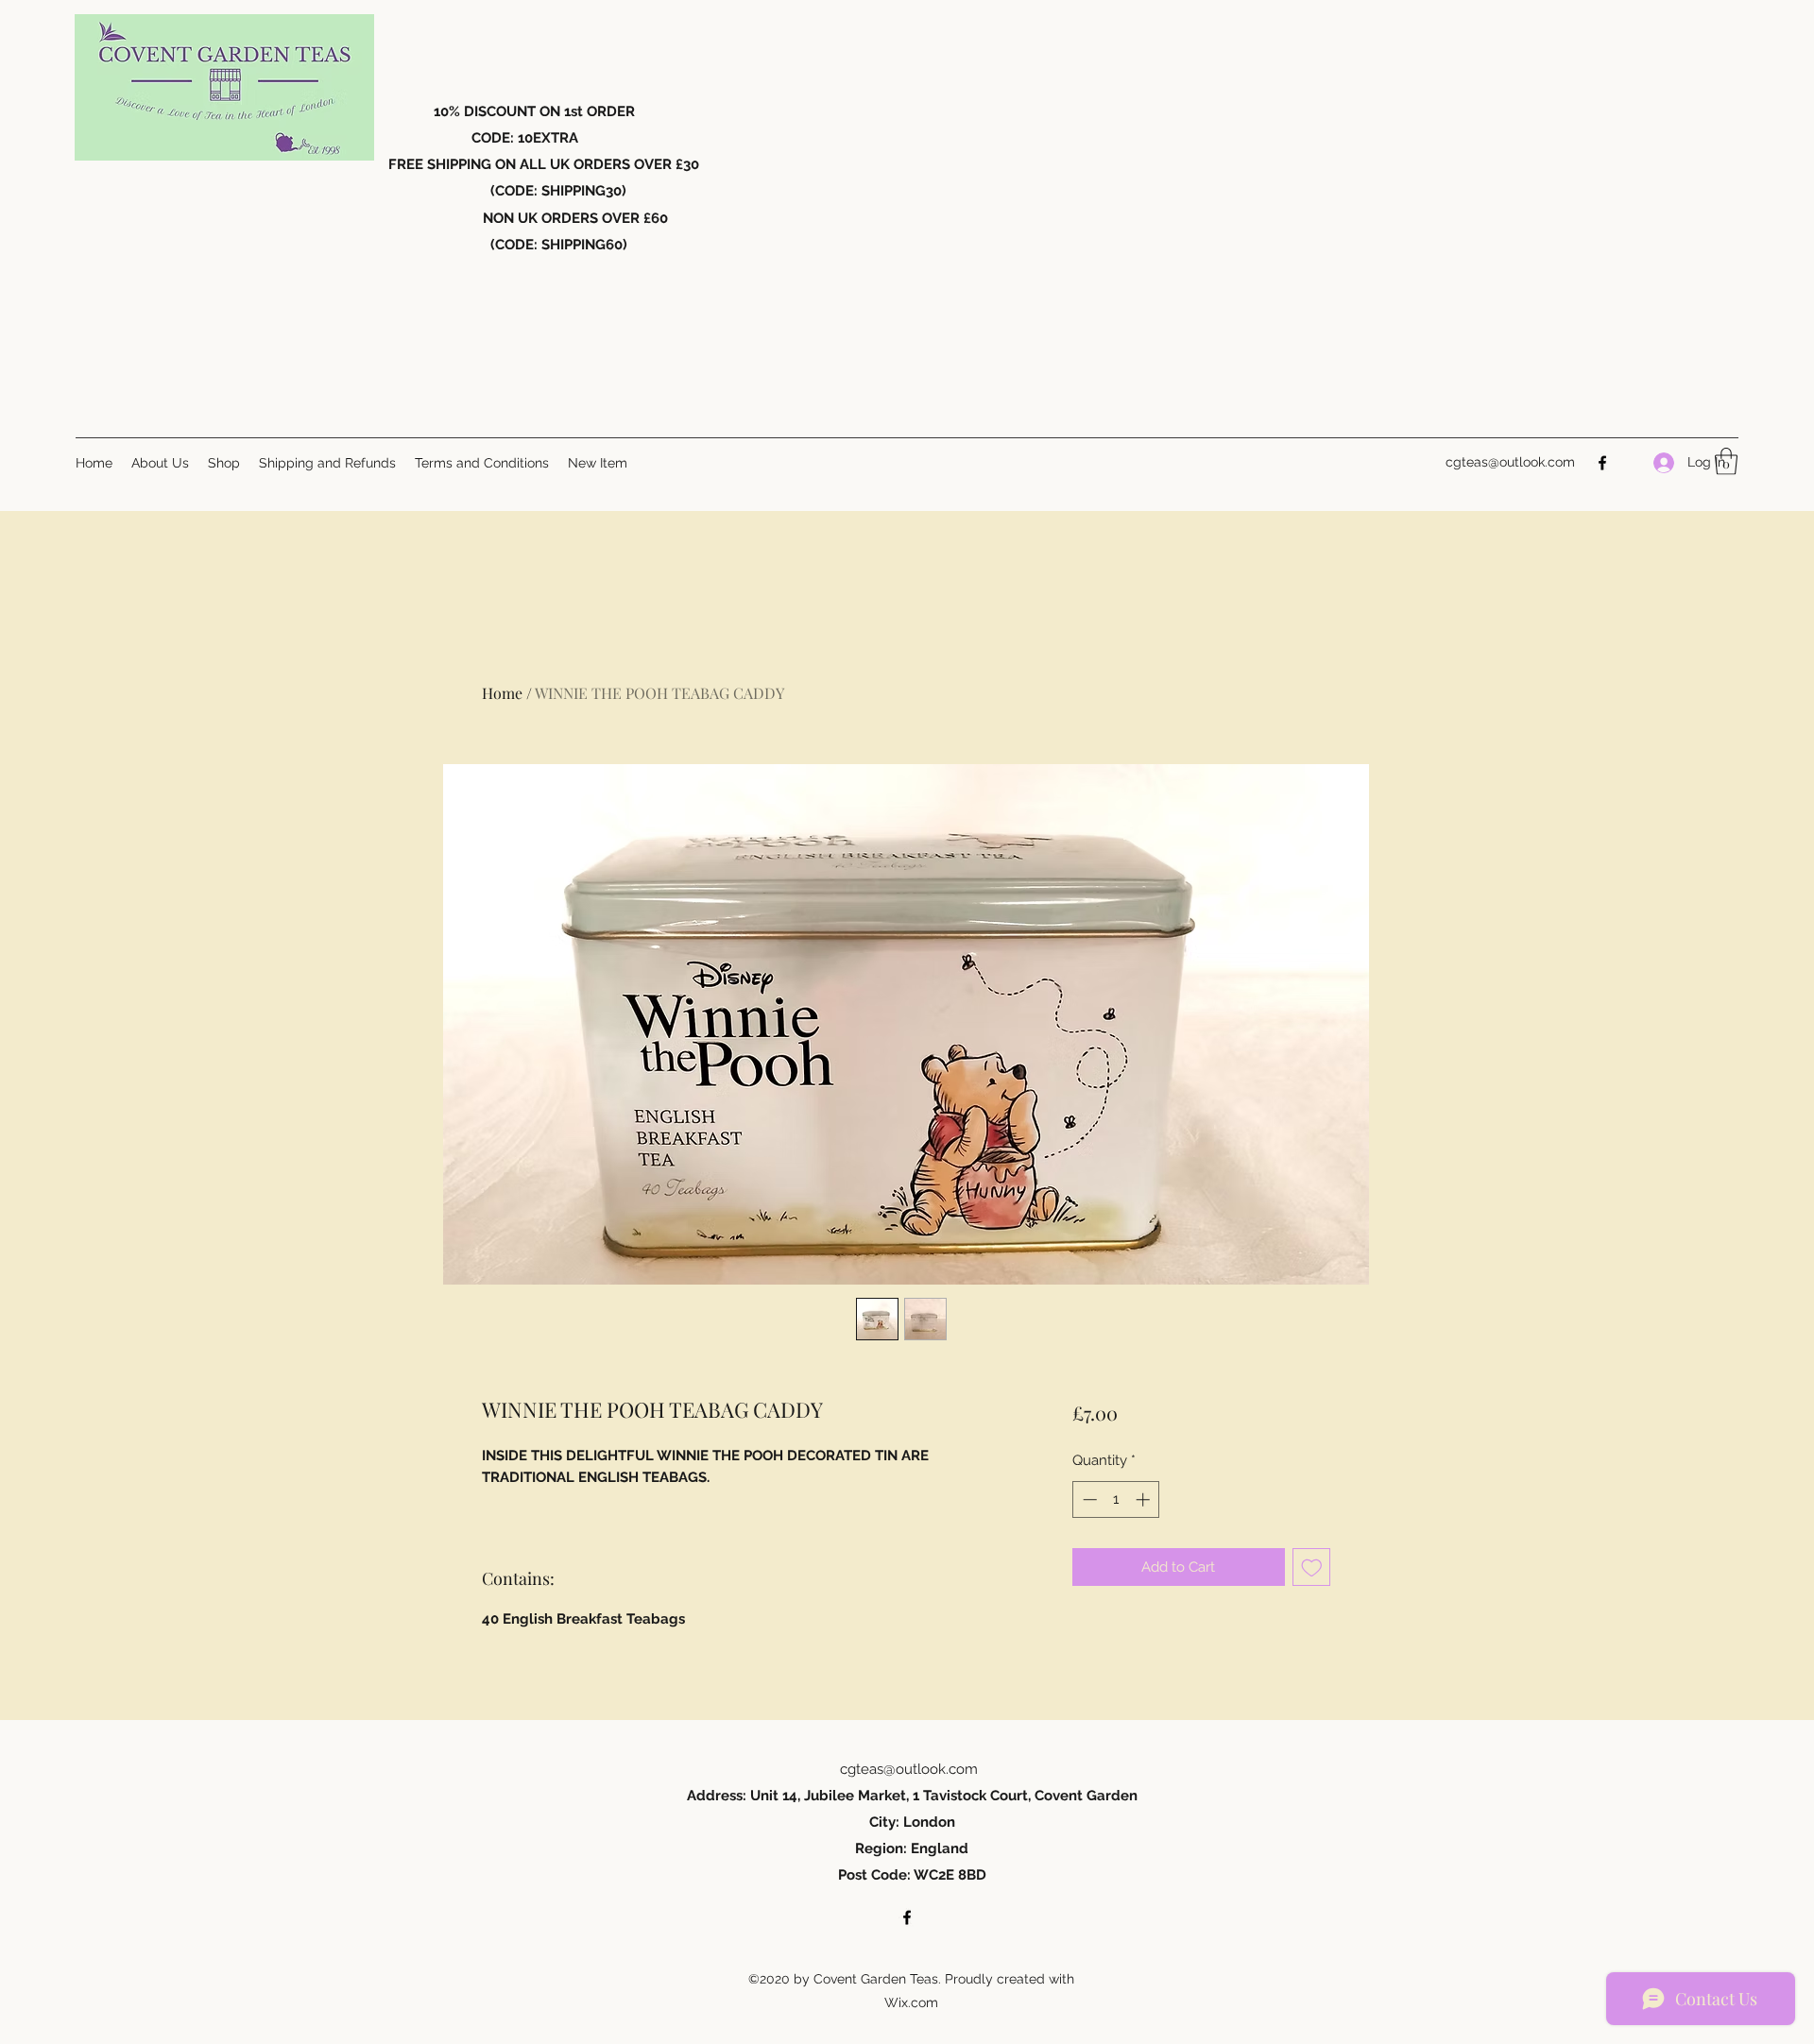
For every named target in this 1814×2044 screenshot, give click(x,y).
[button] (1726, 461)
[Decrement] (1088, 1499)
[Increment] (1145, 1499)
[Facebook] (1602, 463)
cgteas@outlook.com (1510, 462)
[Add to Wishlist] (1312, 1567)
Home (502, 693)
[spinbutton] (1116, 1499)
